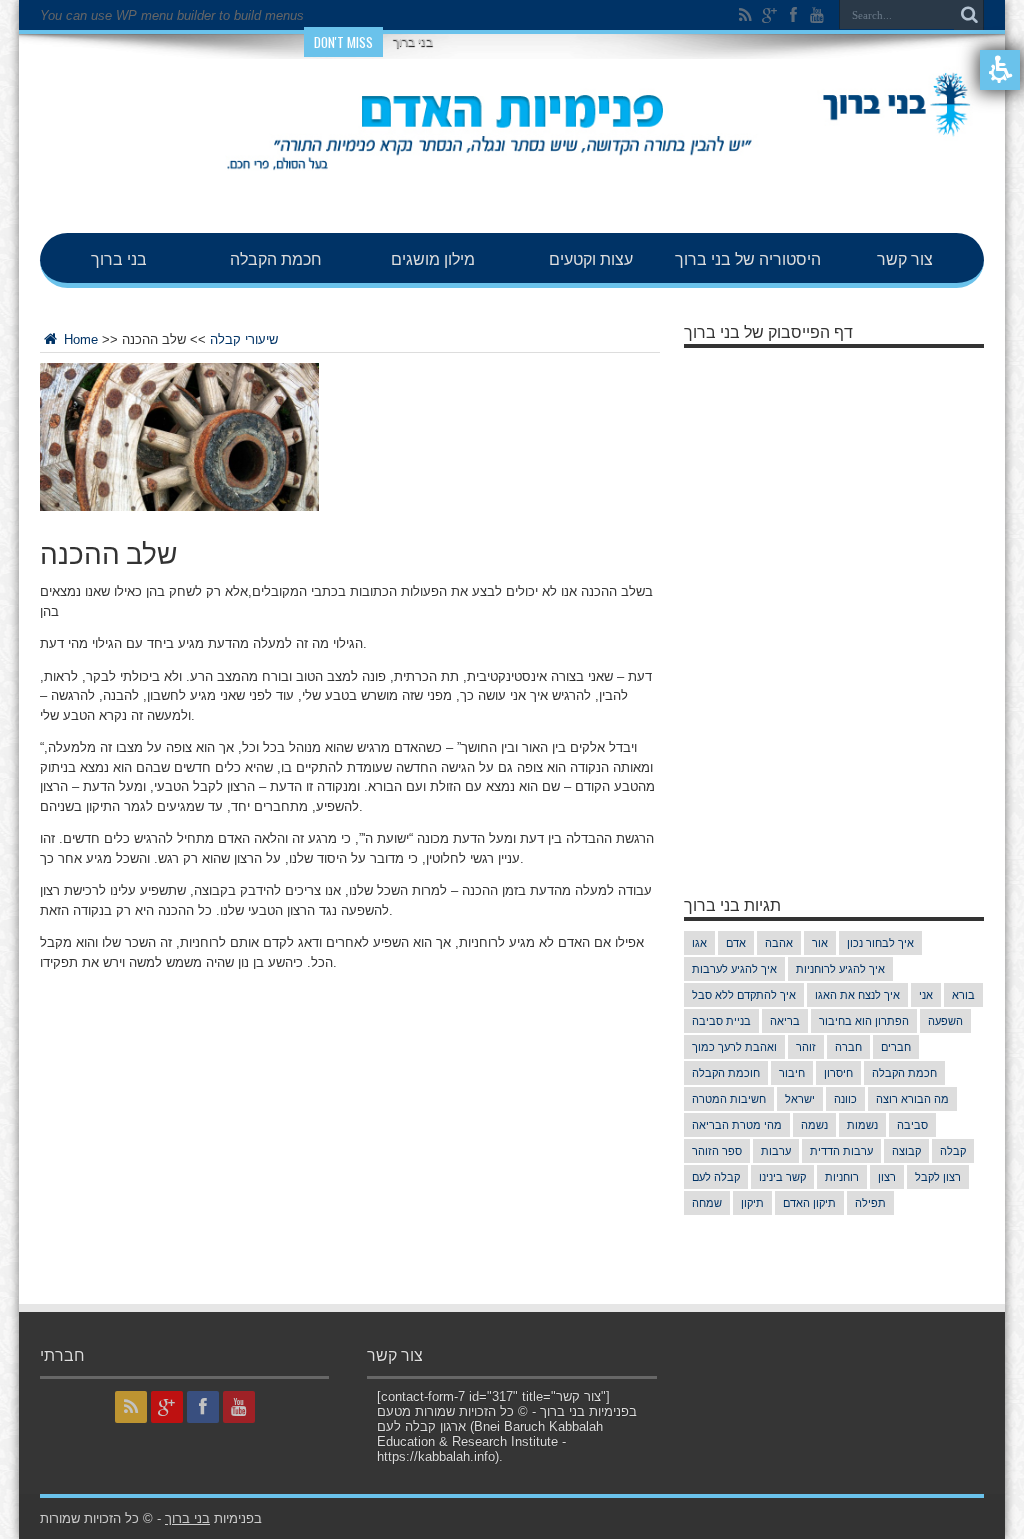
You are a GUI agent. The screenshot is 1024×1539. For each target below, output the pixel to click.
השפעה (945, 1021)
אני (926, 995)
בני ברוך (413, 42)
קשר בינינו (782, 1177)
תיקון (752, 1203)
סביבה (912, 1125)
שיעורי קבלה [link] (244, 339)
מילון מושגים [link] (433, 258)
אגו (699, 943)
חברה (848, 1047)
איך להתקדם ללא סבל (744, 995)
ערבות (776, 1151)
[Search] (969, 15)
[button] (1000, 70)
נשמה (814, 1125)
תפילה (870, 1203)
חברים (896, 1047)
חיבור (792, 1073)
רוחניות (842, 1177)
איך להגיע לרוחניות (840, 969)
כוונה (845, 1099)
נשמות (862, 1125)
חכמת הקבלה (904, 1073)
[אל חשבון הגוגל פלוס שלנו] (769, 15)
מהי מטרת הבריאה (737, 1125)
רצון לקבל (938, 1177)
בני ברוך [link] (119, 258)
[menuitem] (118, 258)
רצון (887, 1177)
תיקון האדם (809, 1203)
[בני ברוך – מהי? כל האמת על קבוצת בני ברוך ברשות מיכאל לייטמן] (512, 183)
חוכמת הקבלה (726, 1073)
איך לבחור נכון (880, 943)
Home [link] (79, 339)
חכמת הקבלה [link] (276, 258)
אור (820, 943)
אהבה (779, 943)
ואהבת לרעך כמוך (734, 1047)
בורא (963, 995)
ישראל (800, 1099)
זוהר (806, 1047)
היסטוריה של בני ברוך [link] (748, 258)
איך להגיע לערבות (734, 969)
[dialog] (350, 338)
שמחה (707, 1203)
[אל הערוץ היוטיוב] (817, 15)
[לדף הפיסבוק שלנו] (793, 15)
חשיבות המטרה (729, 1099)
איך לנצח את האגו (857, 995)
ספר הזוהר (717, 1151)
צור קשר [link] (905, 258)
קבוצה (906, 1151)
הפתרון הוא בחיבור (864, 1021)
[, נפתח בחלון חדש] (745, 15)
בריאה (785, 1021)
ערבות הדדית (841, 1151)
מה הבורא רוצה (912, 1099)
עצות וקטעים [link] (591, 258)
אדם (736, 943)
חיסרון (838, 1073)
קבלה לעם (716, 1177)
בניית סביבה (721, 1021)
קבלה (953, 1151)
